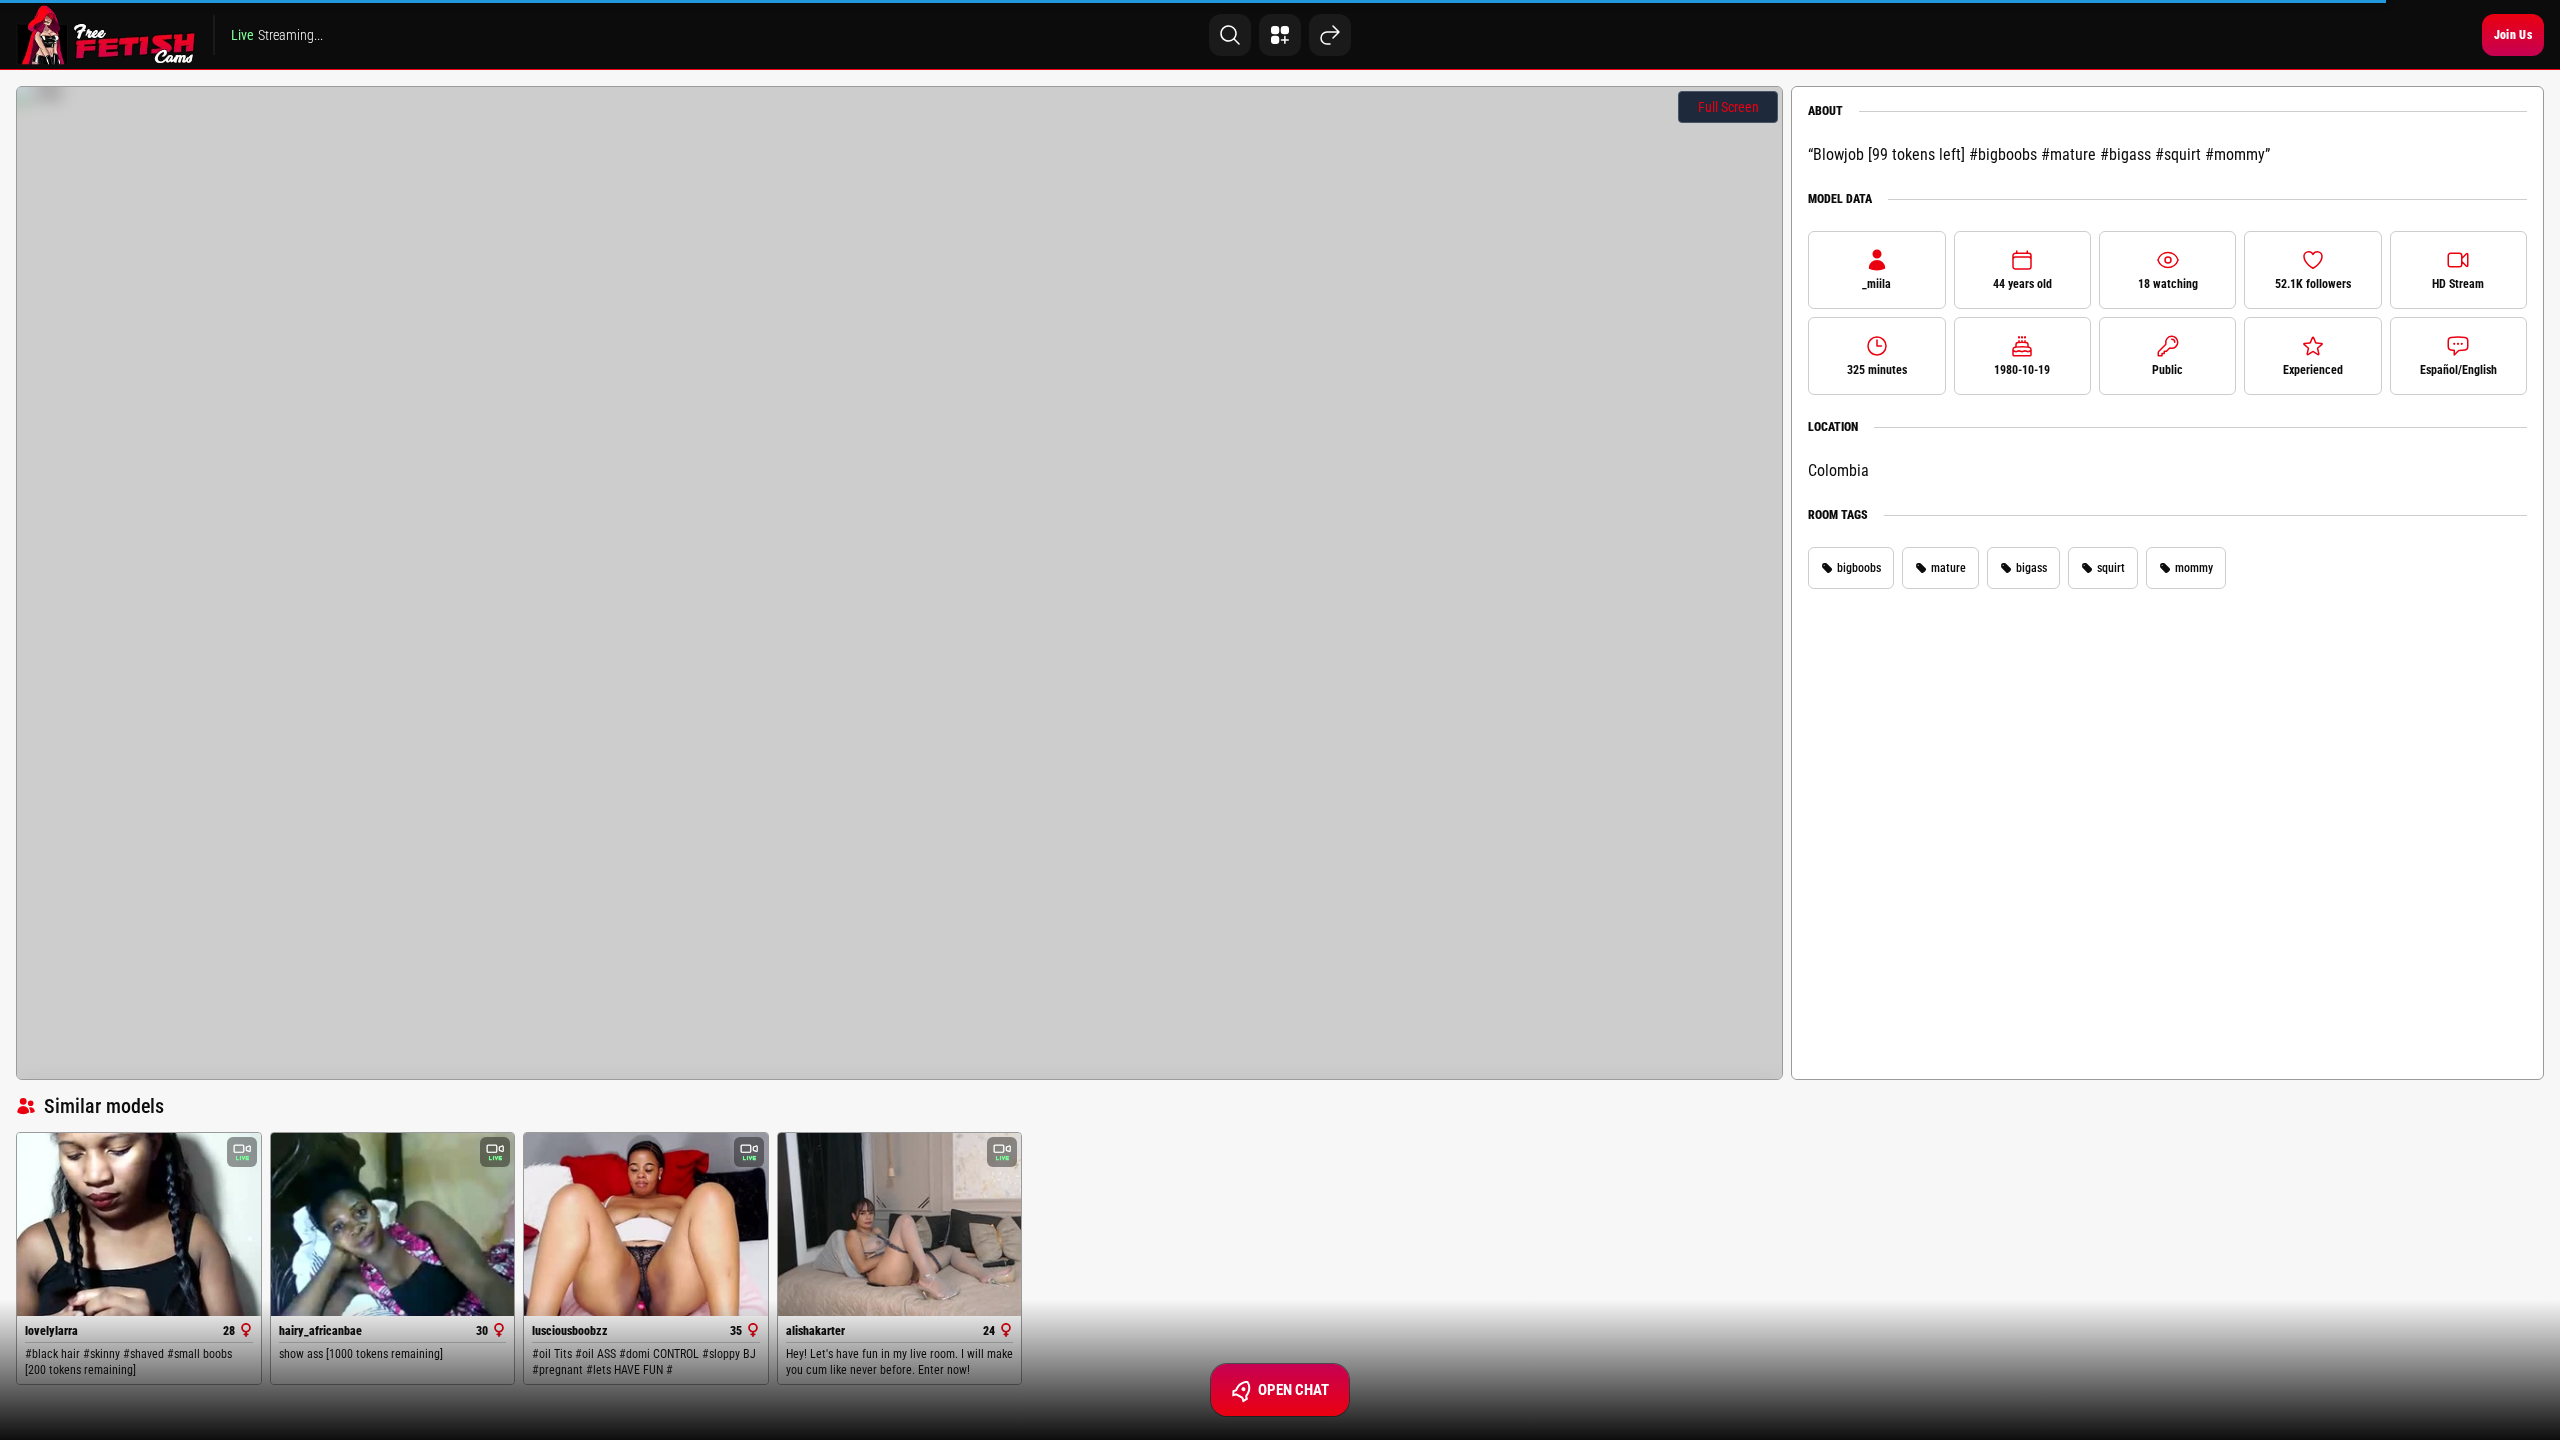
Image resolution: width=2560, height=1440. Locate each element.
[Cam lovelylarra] (139, 1224)
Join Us (2513, 35)
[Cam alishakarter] (900, 1224)
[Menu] (1280, 35)
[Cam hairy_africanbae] (393, 1224)
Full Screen (1728, 107)
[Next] (1330, 35)
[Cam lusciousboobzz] (646, 1224)
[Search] (1230, 35)
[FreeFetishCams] (106, 35)
